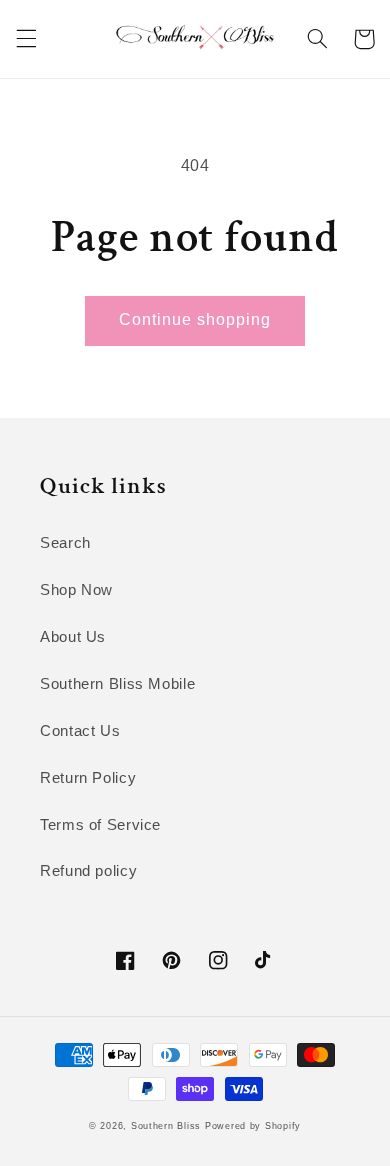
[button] (26, 39)
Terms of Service (100, 825)
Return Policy (88, 778)
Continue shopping (195, 319)
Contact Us (80, 731)
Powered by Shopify (253, 1126)
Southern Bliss (166, 1126)
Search (65, 543)
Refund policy (88, 871)
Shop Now (76, 590)
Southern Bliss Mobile (117, 684)
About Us (73, 637)
